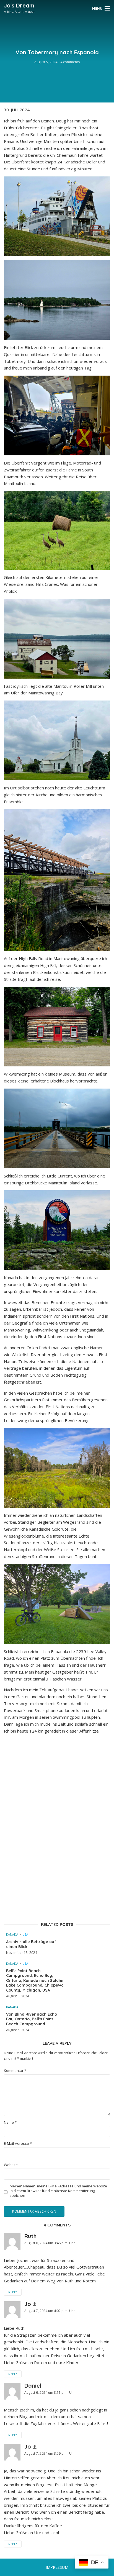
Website (11, 2165)
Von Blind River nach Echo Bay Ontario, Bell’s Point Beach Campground (32, 2019)
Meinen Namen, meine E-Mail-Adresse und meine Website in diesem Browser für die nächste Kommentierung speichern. (58, 2191)
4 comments (70, 62)
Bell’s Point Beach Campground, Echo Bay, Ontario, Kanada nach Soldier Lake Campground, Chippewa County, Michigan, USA (35, 1981)
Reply (13, 2292)
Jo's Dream (19, 5)
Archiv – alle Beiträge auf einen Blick (31, 1944)
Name (10, 2122)
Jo (28, 2304)
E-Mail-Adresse (18, 2143)
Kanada (12, 1934)
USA (25, 1934)
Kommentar (15, 2071)
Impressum (57, 2567)
